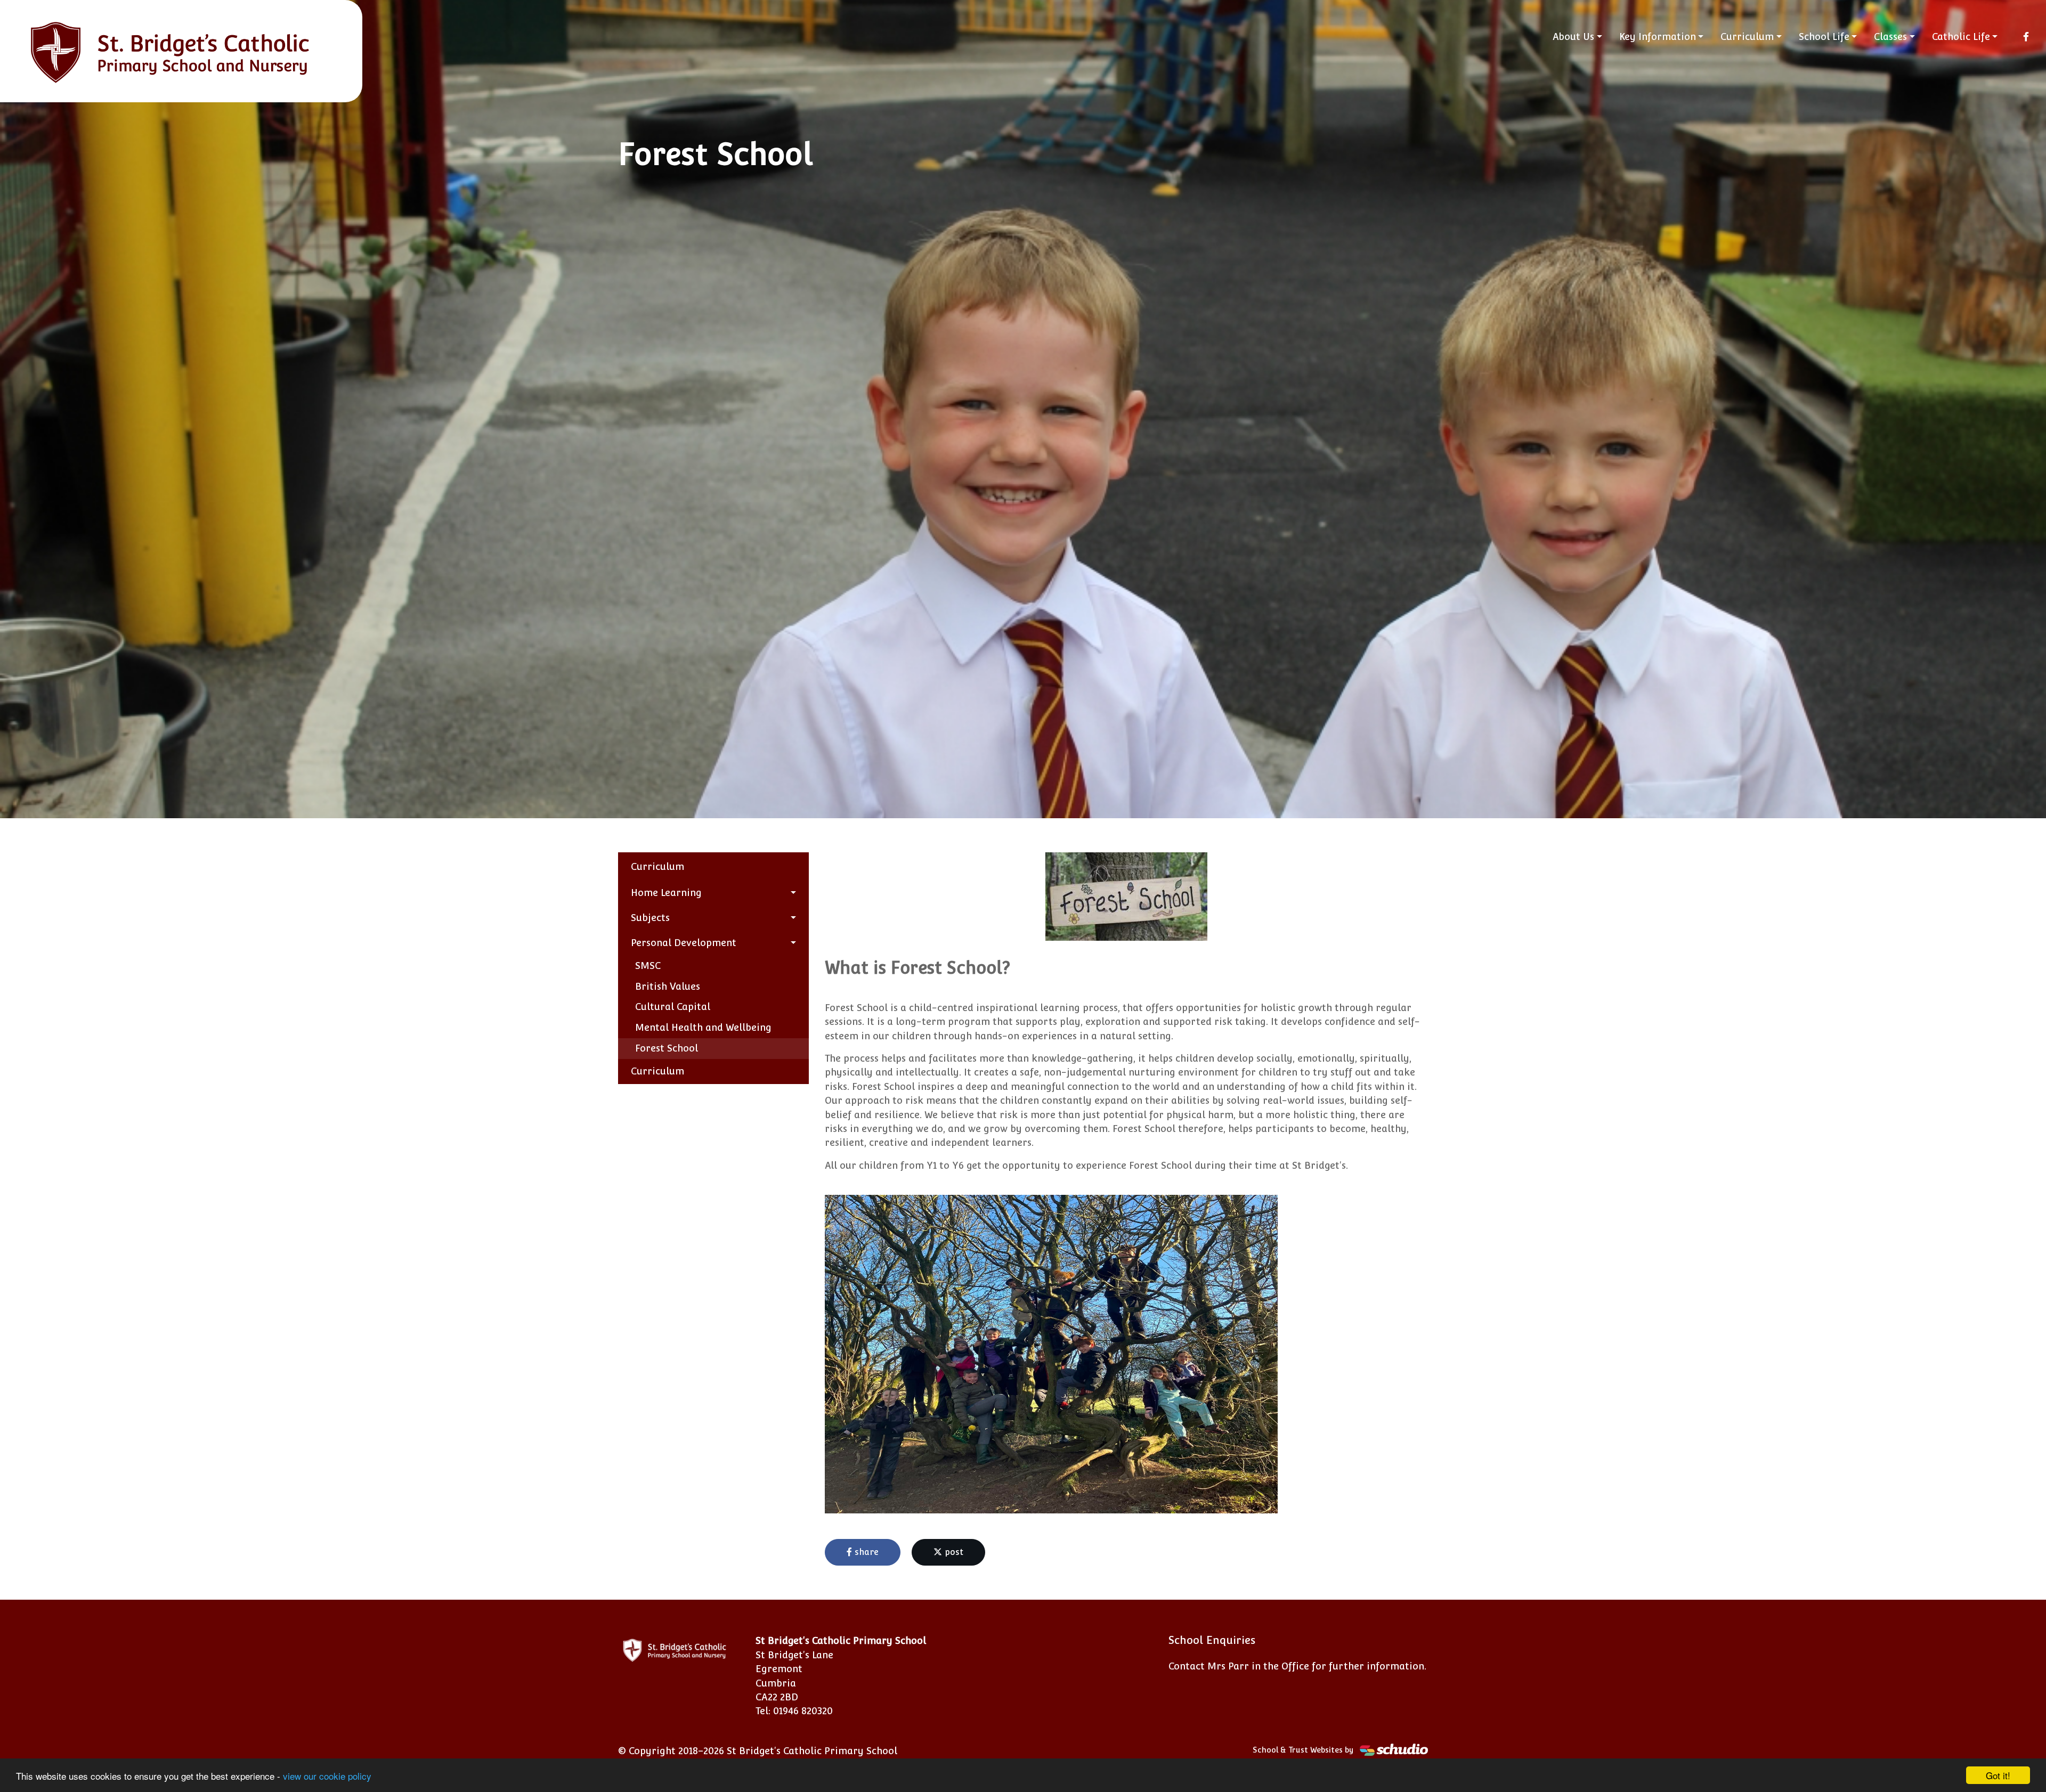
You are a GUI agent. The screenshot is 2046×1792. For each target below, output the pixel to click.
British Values (668, 986)
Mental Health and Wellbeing (703, 1027)
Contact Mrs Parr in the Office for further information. (1297, 1666)
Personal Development (684, 943)
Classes (1890, 36)
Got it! (1998, 1775)
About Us (1573, 36)
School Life (1824, 36)
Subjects (650, 918)
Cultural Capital (673, 1007)
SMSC (648, 966)
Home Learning (666, 893)
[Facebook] (2026, 37)
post (953, 1552)
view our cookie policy (327, 1776)
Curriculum (1747, 36)
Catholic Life (1961, 36)
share (865, 1552)
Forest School (667, 1048)
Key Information (1658, 36)
